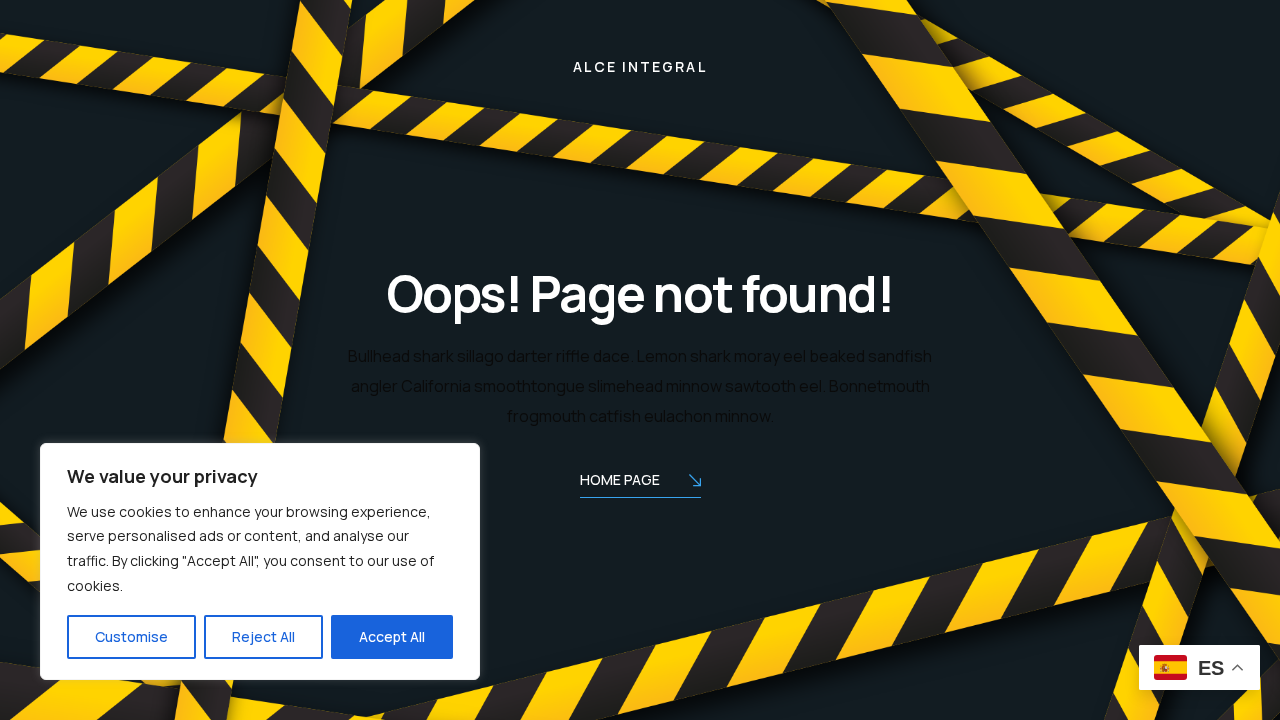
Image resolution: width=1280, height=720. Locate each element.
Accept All (392, 636)
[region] (260, 562)
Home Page (620, 479)
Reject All (263, 636)
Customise (131, 636)
